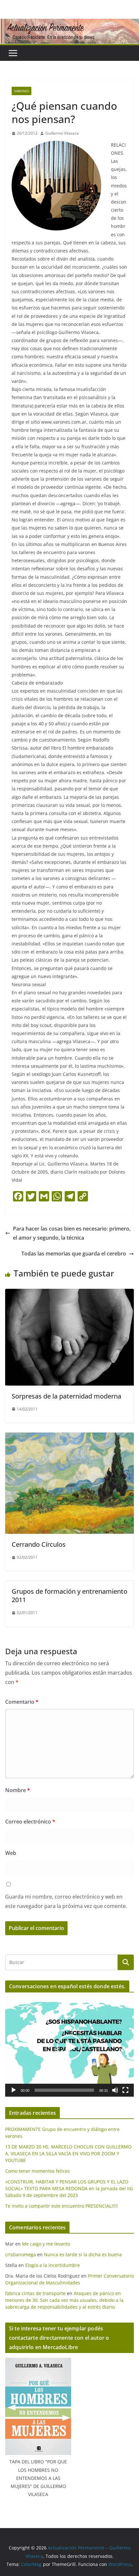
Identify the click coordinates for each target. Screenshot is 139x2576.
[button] (69, 2047)
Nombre (18, 1790)
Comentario (22, 1702)
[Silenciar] (115, 2090)
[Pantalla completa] (125, 2090)
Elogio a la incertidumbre (53, 2265)
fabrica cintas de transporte (35, 2293)
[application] (69, 2047)
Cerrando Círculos (39, 1544)
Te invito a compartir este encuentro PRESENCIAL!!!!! (62, 2206)
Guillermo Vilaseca (62, 133)
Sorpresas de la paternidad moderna (66, 1396)
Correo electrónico (30, 1822)
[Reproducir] (14, 2090)
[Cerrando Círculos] (69, 1437)
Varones (21, 91)
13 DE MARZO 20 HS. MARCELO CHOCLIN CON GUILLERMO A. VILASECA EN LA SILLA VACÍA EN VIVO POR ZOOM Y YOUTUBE (68, 2153)
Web (11, 1853)
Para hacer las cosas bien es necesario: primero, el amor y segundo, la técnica (72, 1233)
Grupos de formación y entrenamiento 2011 (69, 1595)
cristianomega (21, 2254)
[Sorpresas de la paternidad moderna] (69, 1293)
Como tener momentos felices (37, 2171)
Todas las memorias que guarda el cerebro (74, 1254)
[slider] (64, 2090)
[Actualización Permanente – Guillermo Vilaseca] (69, 23)
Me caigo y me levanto (46, 2244)
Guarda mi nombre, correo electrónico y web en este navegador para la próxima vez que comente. (66, 1901)
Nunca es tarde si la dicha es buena (83, 2254)
